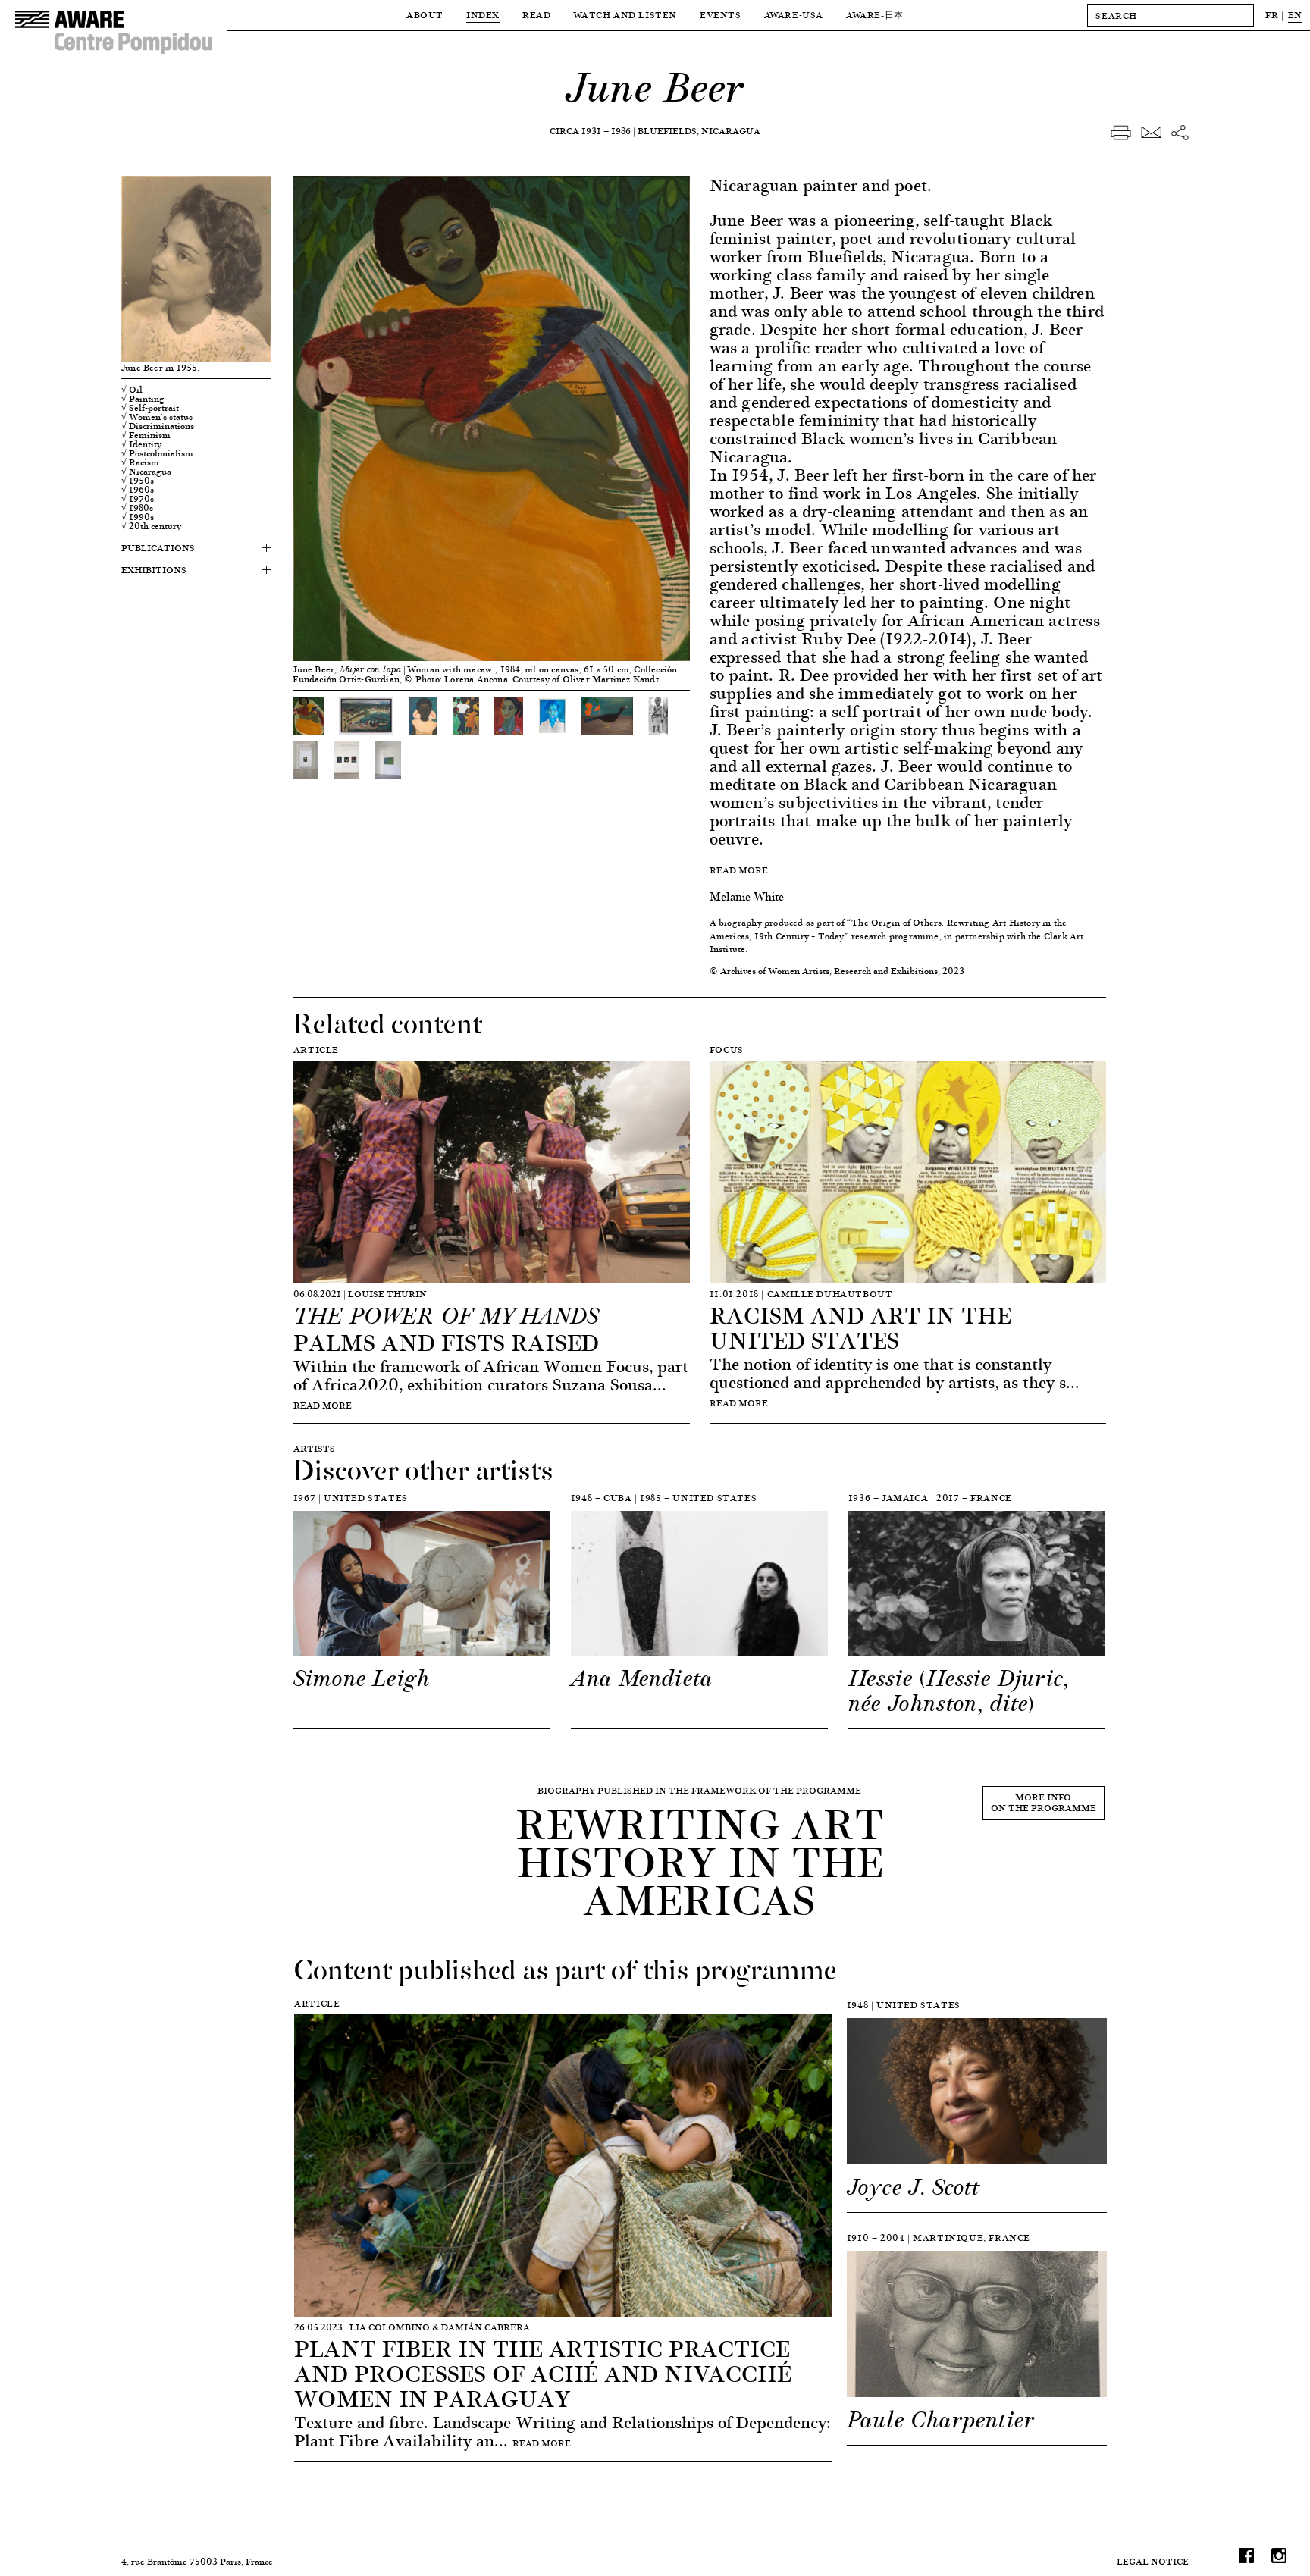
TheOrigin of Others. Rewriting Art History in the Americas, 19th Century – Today (888, 929)
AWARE (875, 15)
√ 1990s (138, 517)
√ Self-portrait (150, 408)
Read (536, 15)
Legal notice (1153, 2561)
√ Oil (132, 390)
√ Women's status (157, 417)
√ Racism (140, 462)
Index (483, 15)
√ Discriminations (158, 426)
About (425, 15)
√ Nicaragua (146, 472)
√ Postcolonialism (157, 453)
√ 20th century (151, 526)
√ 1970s (138, 499)
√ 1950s (138, 481)
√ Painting (143, 399)
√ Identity (141, 444)
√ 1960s (138, 490)
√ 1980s (137, 508)
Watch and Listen (625, 15)
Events (721, 15)
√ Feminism (146, 435)
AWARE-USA (794, 15)
